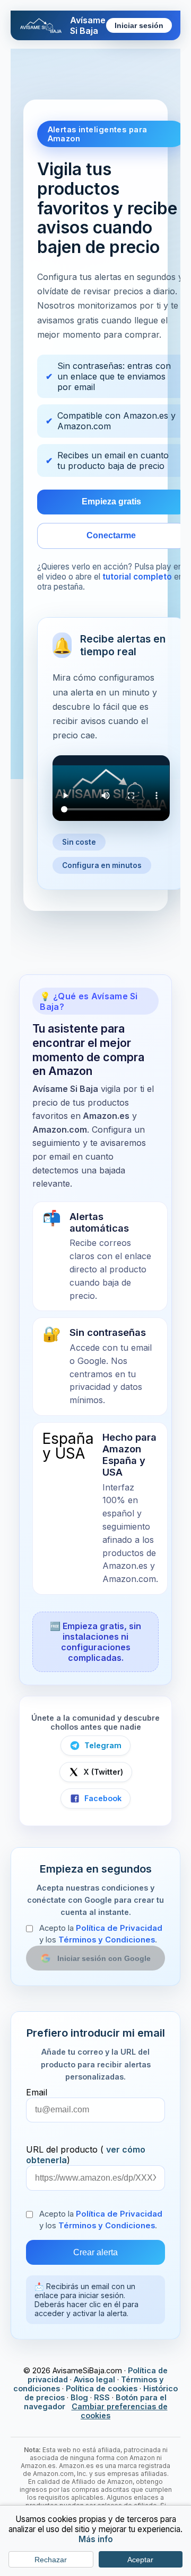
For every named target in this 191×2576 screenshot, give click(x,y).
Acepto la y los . (101, 1934)
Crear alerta (95, 2252)
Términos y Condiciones (107, 1940)
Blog (79, 2397)
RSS (102, 2397)
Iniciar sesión (139, 26)
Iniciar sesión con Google (104, 1958)
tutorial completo (137, 577)
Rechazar (51, 2560)
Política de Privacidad (119, 1928)
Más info (96, 2539)
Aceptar (140, 2560)
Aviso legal (94, 2379)
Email (37, 2092)
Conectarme (111, 535)
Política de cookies (102, 2388)
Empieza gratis (111, 501)
